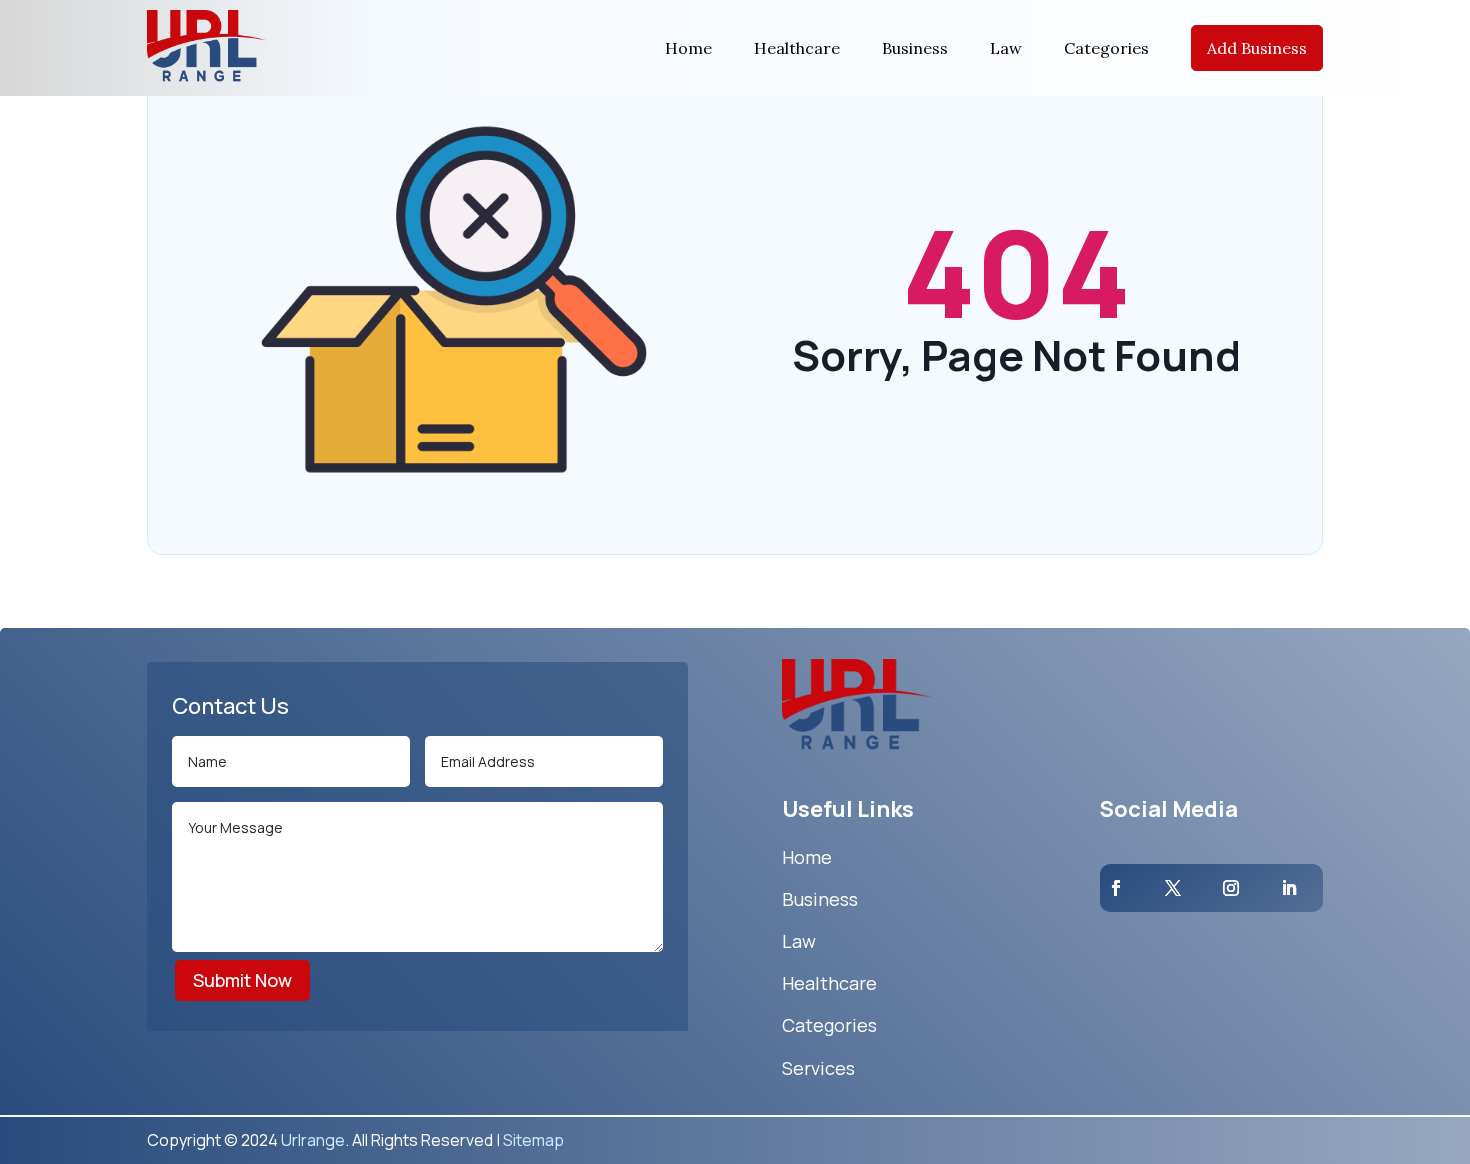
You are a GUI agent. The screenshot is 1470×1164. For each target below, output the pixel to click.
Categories (1106, 48)
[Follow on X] (1173, 888)
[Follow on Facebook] (1116, 888)
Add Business (1257, 48)
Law (1006, 48)
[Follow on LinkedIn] (1289, 888)
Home (688, 48)
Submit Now (242, 980)
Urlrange (313, 1140)
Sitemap (533, 1140)
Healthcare (797, 48)
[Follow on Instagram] (1231, 888)
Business (915, 48)
